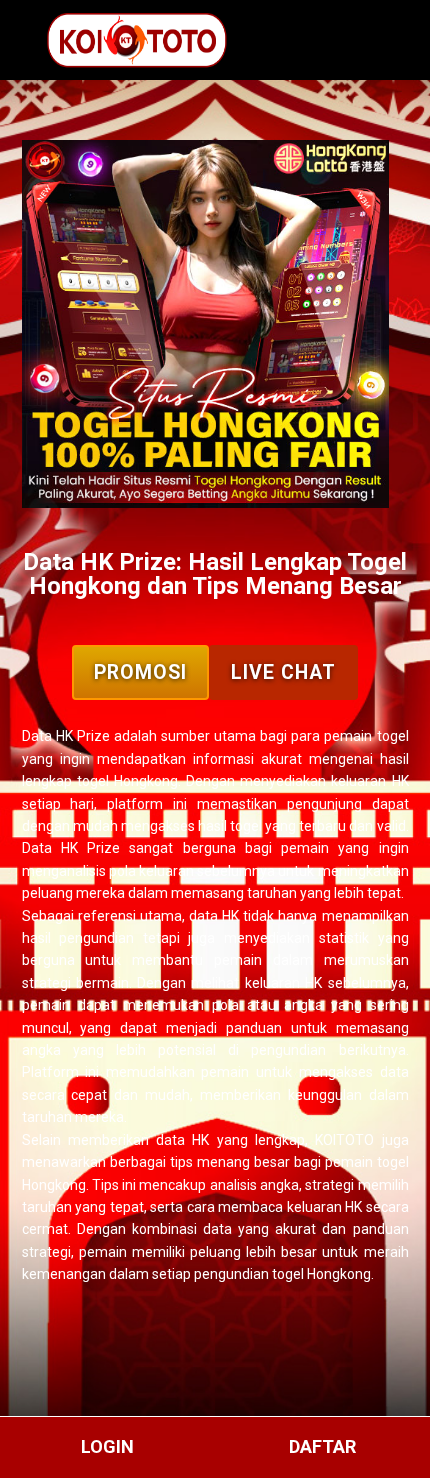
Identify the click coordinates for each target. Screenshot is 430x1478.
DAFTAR (322, 1446)
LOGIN (107, 1446)
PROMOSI (140, 672)
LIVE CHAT (283, 672)
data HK (214, 916)
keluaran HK (325, 1207)
